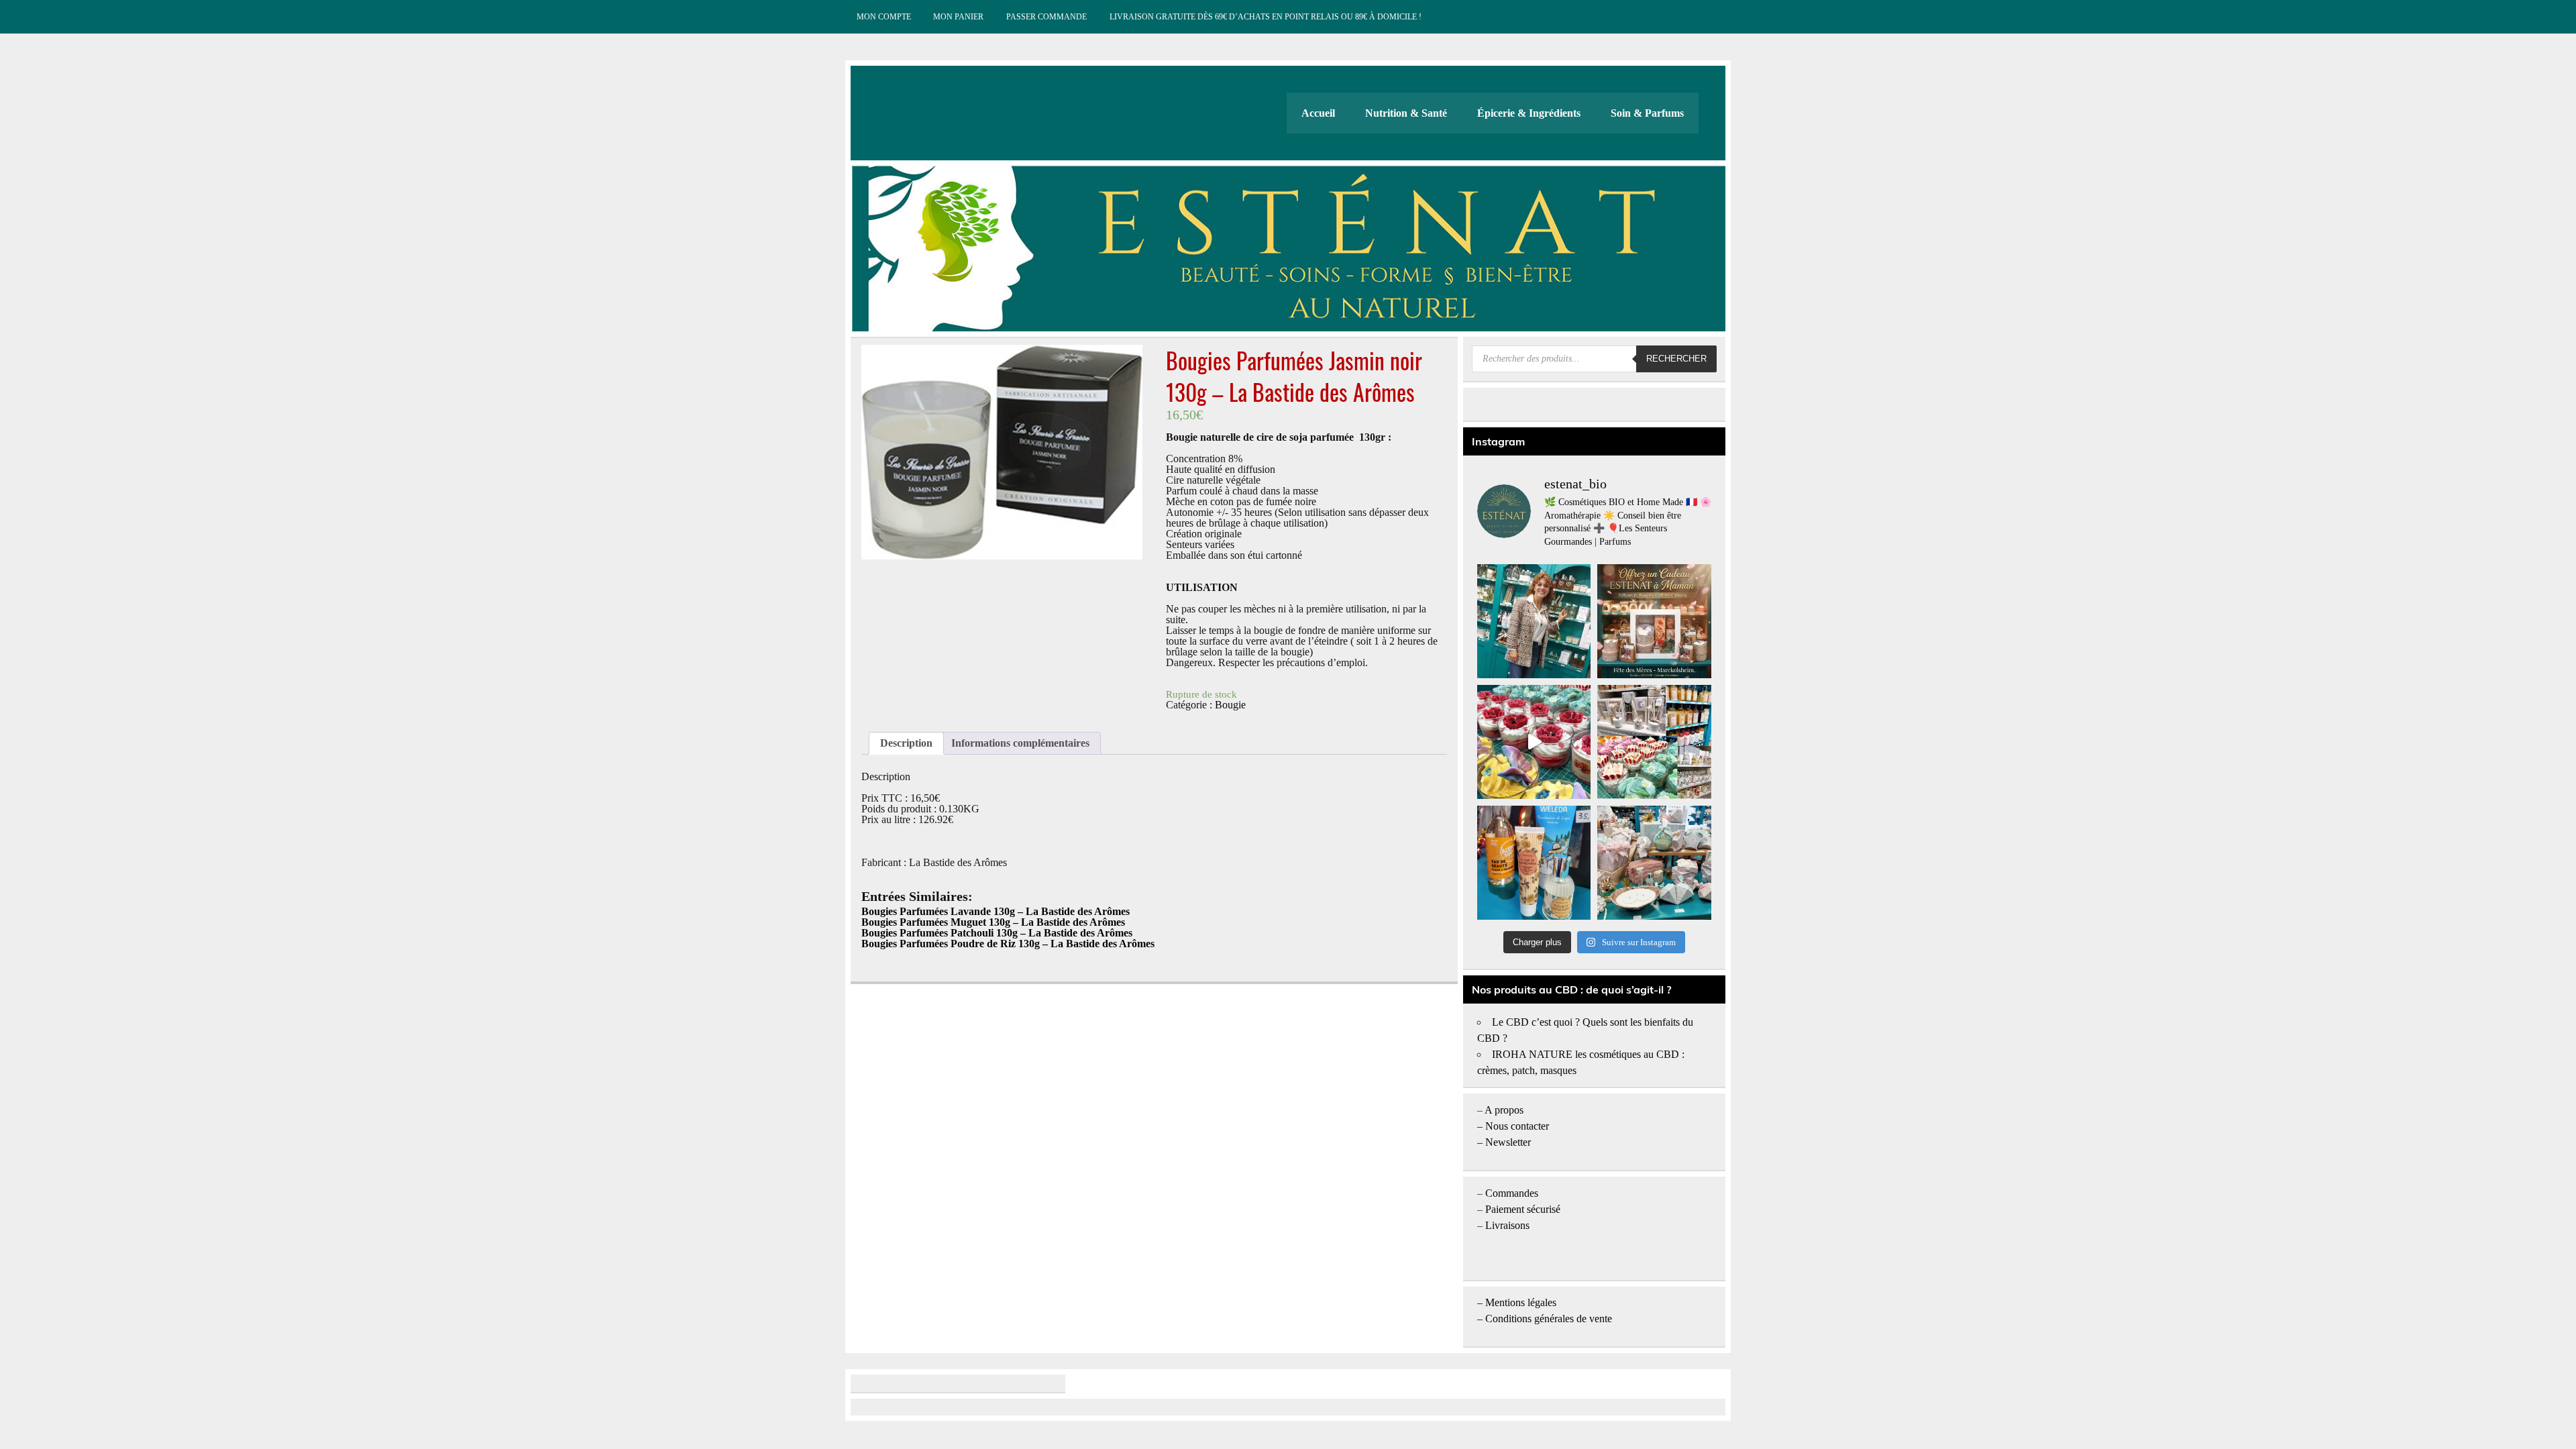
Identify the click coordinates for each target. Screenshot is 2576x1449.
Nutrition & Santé (1406, 113)
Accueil (1318, 113)
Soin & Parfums (1647, 113)
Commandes (1512, 1193)
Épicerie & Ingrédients (1529, 113)
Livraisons (1507, 1225)
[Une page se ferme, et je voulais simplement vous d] (1534, 621)
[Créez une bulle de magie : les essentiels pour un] (1654, 863)
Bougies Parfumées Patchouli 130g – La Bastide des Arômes (997, 933)
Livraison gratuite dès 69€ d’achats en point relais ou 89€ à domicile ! (1266, 17)
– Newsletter (1504, 1142)
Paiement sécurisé (1523, 1209)
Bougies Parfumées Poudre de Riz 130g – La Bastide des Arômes (1008, 944)
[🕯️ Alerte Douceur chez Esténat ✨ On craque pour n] (1534, 742)
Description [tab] (906, 743)
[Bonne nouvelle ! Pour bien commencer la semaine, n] (1534, 863)
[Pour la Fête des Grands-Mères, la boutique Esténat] (1654, 742)
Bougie (1230, 705)
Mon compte (884, 17)
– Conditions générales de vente (1545, 1319)
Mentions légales (1521, 1302)
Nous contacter (1517, 1126)
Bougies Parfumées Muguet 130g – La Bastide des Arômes (993, 922)
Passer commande (1046, 17)
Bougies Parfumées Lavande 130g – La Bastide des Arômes (996, 911)
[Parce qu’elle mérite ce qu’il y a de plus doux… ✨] (1654, 621)
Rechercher (1676, 359)
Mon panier (958, 17)
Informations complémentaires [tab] (1020, 743)
